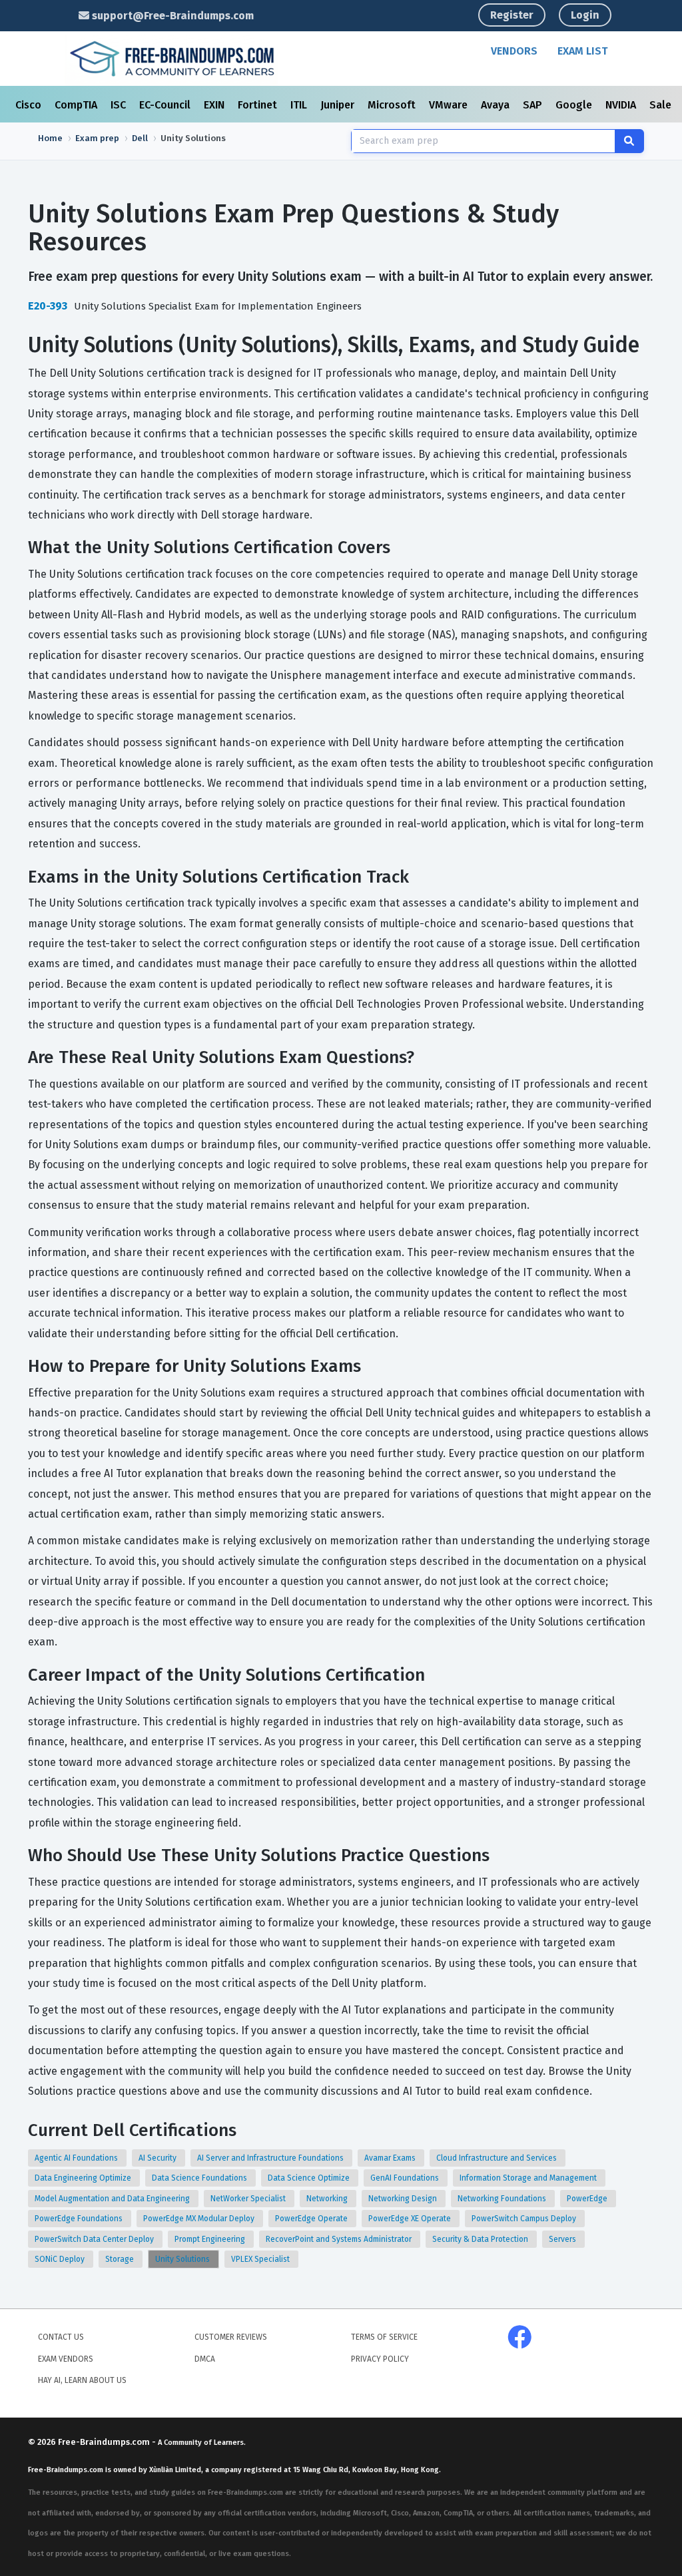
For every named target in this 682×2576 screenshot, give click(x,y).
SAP (534, 105)
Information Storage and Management (529, 2178)
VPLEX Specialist (261, 2259)
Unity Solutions (183, 2259)
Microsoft (393, 105)
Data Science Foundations (200, 2178)
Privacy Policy (380, 2359)
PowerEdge (588, 2199)
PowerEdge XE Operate (411, 2219)
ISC (120, 105)
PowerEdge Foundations (80, 2219)
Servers (563, 2239)
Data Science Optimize (310, 2178)
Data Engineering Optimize (84, 2178)
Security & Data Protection (481, 2239)
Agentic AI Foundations (77, 2158)
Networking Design (404, 2199)
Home (50, 138)
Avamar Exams (391, 2158)
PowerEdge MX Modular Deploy (200, 2219)
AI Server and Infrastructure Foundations (271, 2158)
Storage (121, 2259)
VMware (450, 105)
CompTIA (77, 105)
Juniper (339, 105)
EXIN (215, 105)
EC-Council (166, 105)
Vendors (514, 51)
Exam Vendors (66, 2359)
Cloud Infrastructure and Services (498, 2158)
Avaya (497, 105)
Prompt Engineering (211, 2239)
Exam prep (97, 138)
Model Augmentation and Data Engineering (113, 2199)
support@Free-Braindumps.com (171, 16)
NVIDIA (622, 105)
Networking (328, 2199)
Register (512, 15)
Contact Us (61, 2337)
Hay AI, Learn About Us (82, 2380)
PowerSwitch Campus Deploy (525, 2219)
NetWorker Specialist (249, 2199)
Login (585, 15)
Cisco (30, 105)
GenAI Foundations (406, 2178)
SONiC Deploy (61, 2259)
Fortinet (259, 105)
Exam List (582, 51)
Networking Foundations (503, 2199)
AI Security (159, 2158)
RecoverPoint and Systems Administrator (340, 2239)
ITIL (300, 105)
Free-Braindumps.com (105, 2442)
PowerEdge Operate (312, 2219)
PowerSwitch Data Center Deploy (95, 2239)
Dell (140, 138)
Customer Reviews (231, 2337)
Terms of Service (384, 2337)
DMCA (205, 2359)
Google (575, 105)
